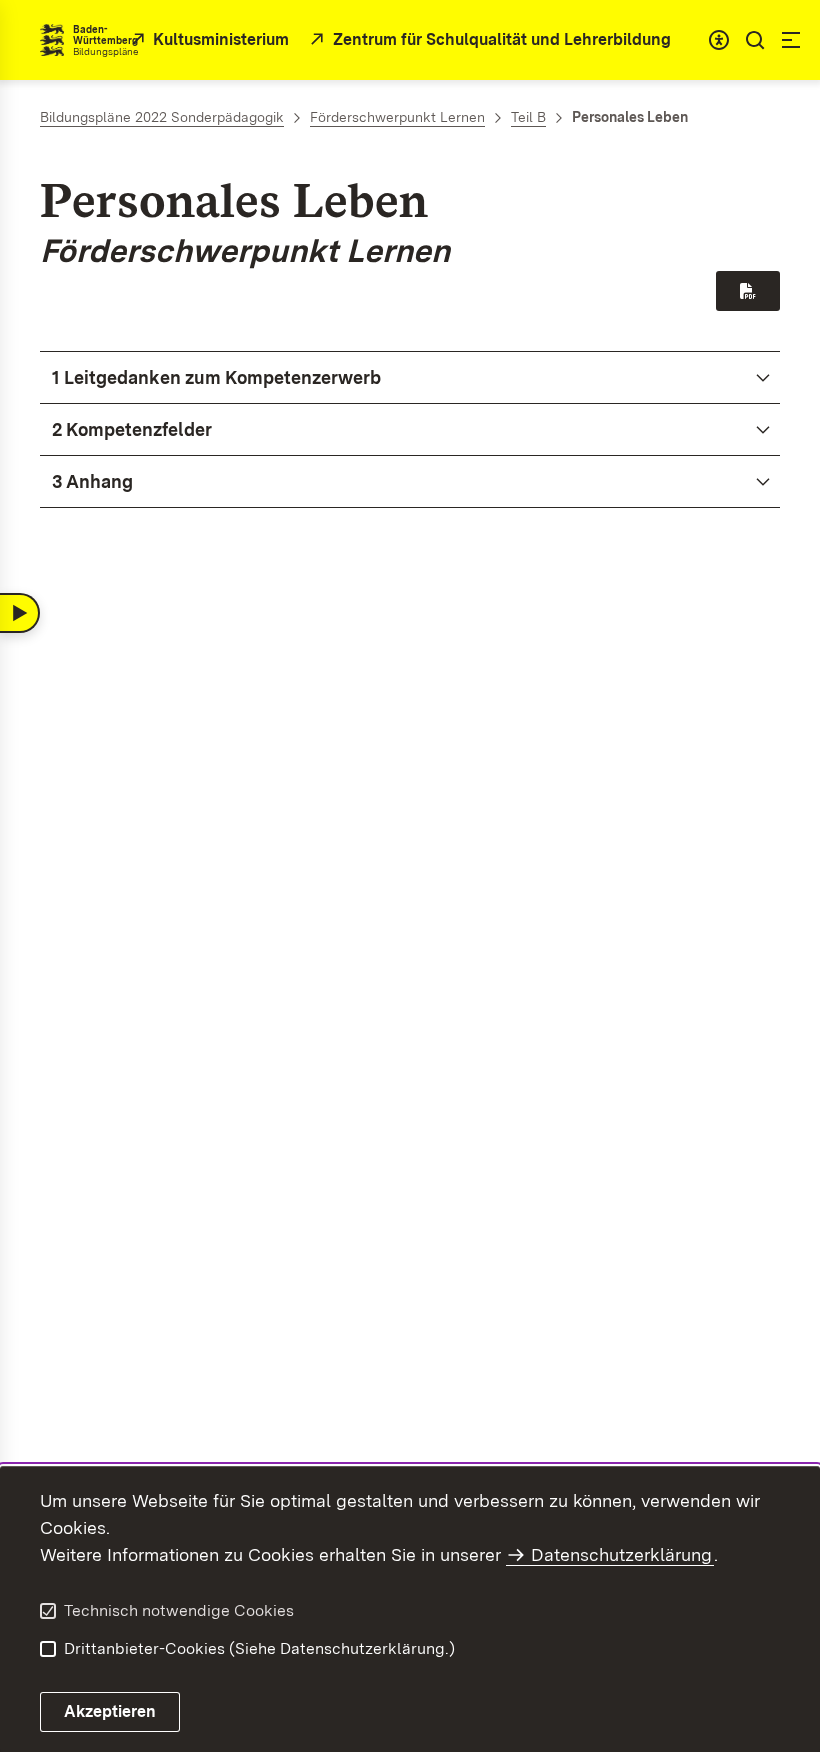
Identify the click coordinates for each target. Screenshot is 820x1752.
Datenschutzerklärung (621, 1554)
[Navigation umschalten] (20, 613)
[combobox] (719, 40)
